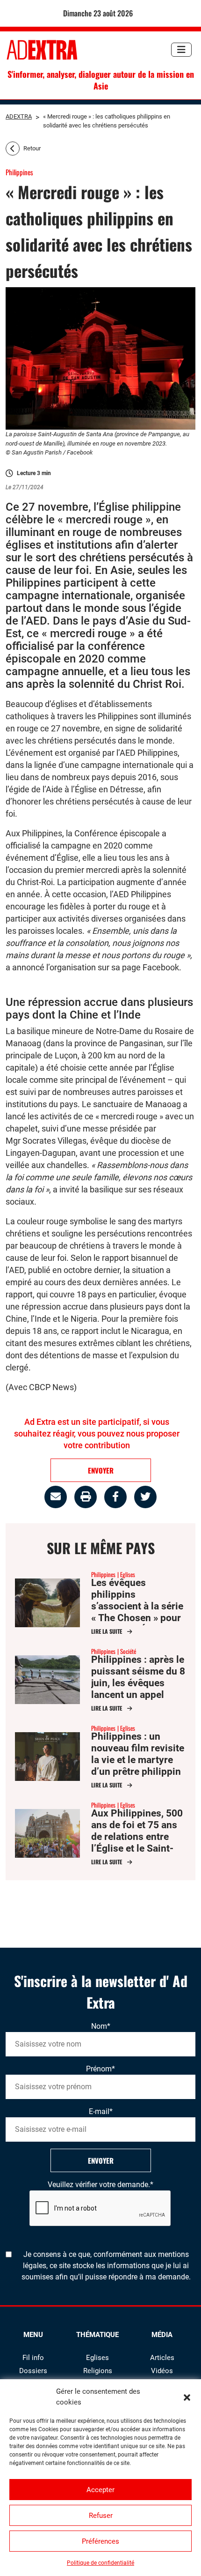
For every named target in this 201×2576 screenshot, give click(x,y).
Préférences (100, 2541)
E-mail (101, 2111)
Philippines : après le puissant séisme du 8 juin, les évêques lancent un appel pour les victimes (138, 1683)
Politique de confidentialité (100, 2563)
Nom (101, 2026)
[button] (187, 2397)
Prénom (100, 2069)
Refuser (101, 2516)
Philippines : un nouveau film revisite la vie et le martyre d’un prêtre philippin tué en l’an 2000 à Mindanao (138, 1766)
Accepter (100, 2490)
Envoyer (101, 2160)
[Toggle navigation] (181, 50)
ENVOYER (101, 1470)
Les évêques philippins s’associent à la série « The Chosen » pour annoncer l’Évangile (137, 1606)
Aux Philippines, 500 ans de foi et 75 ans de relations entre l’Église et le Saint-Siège (137, 1837)
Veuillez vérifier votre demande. (100, 2185)
